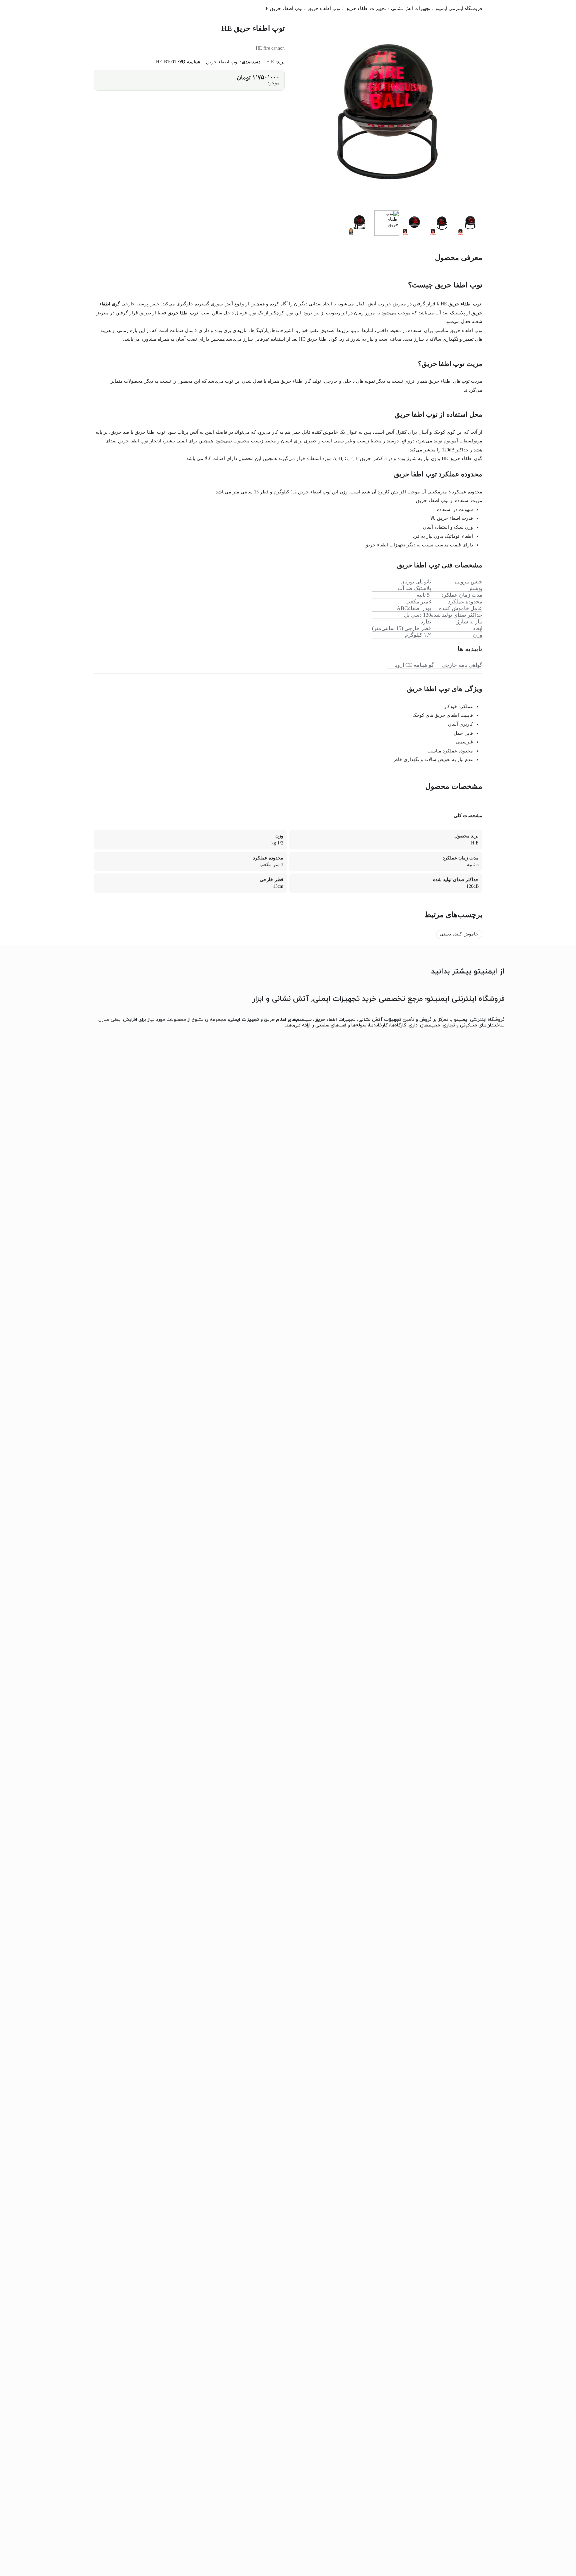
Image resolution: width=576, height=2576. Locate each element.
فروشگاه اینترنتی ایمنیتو (459, 9)
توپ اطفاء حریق (324, 9)
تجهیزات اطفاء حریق (366, 9)
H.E (270, 62)
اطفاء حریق (292, 381)
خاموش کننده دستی (459, 934)
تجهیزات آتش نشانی (411, 9)
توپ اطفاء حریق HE (282, 9)
